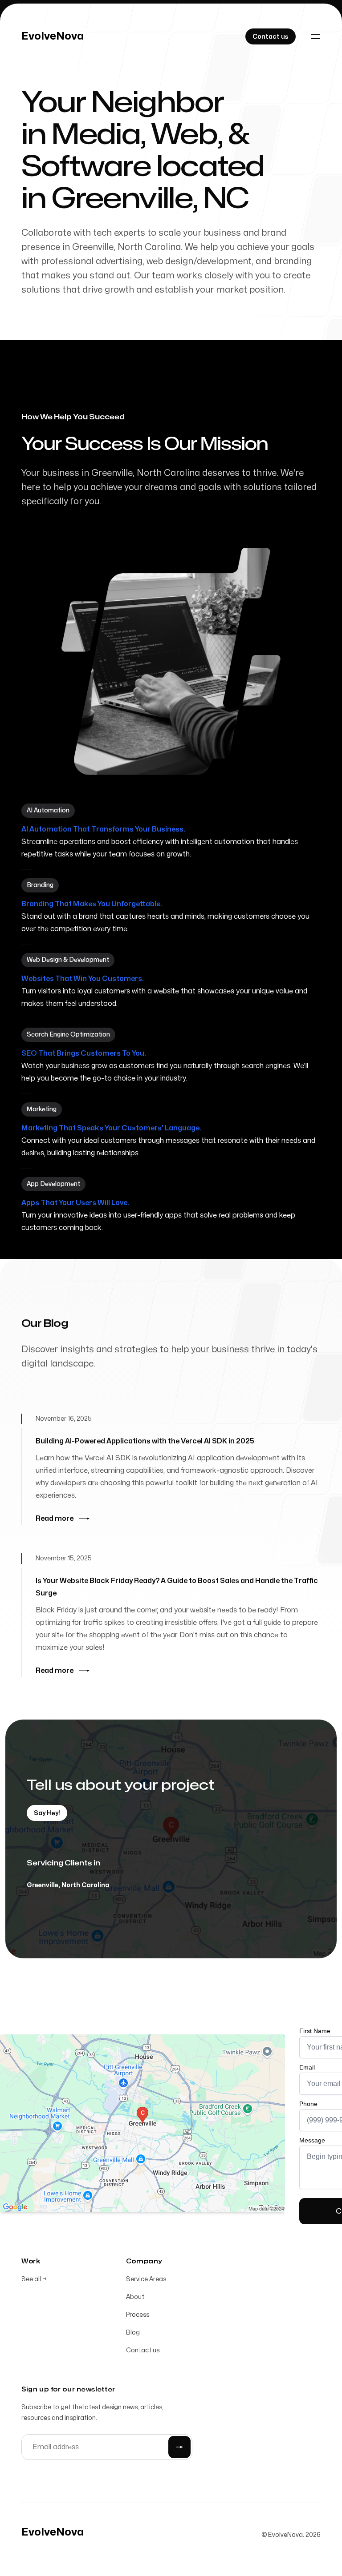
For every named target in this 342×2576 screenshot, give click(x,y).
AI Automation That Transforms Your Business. (103, 829)
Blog (133, 2333)
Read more (55, 1519)
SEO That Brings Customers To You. (84, 1053)
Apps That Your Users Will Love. (75, 1203)
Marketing (42, 1109)
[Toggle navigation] (315, 36)
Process (138, 2315)
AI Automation (48, 810)
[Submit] (179, 2447)
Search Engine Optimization (68, 1035)
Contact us (143, 2350)
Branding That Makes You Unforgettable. (92, 904)
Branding (40, 885)
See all (34, 2279)
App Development (53, 1184)
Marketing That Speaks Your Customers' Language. (111, 1128)
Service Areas (146, 2279)
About (135, 2297)
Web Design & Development (68, 960)
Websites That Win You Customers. (83, 979)
